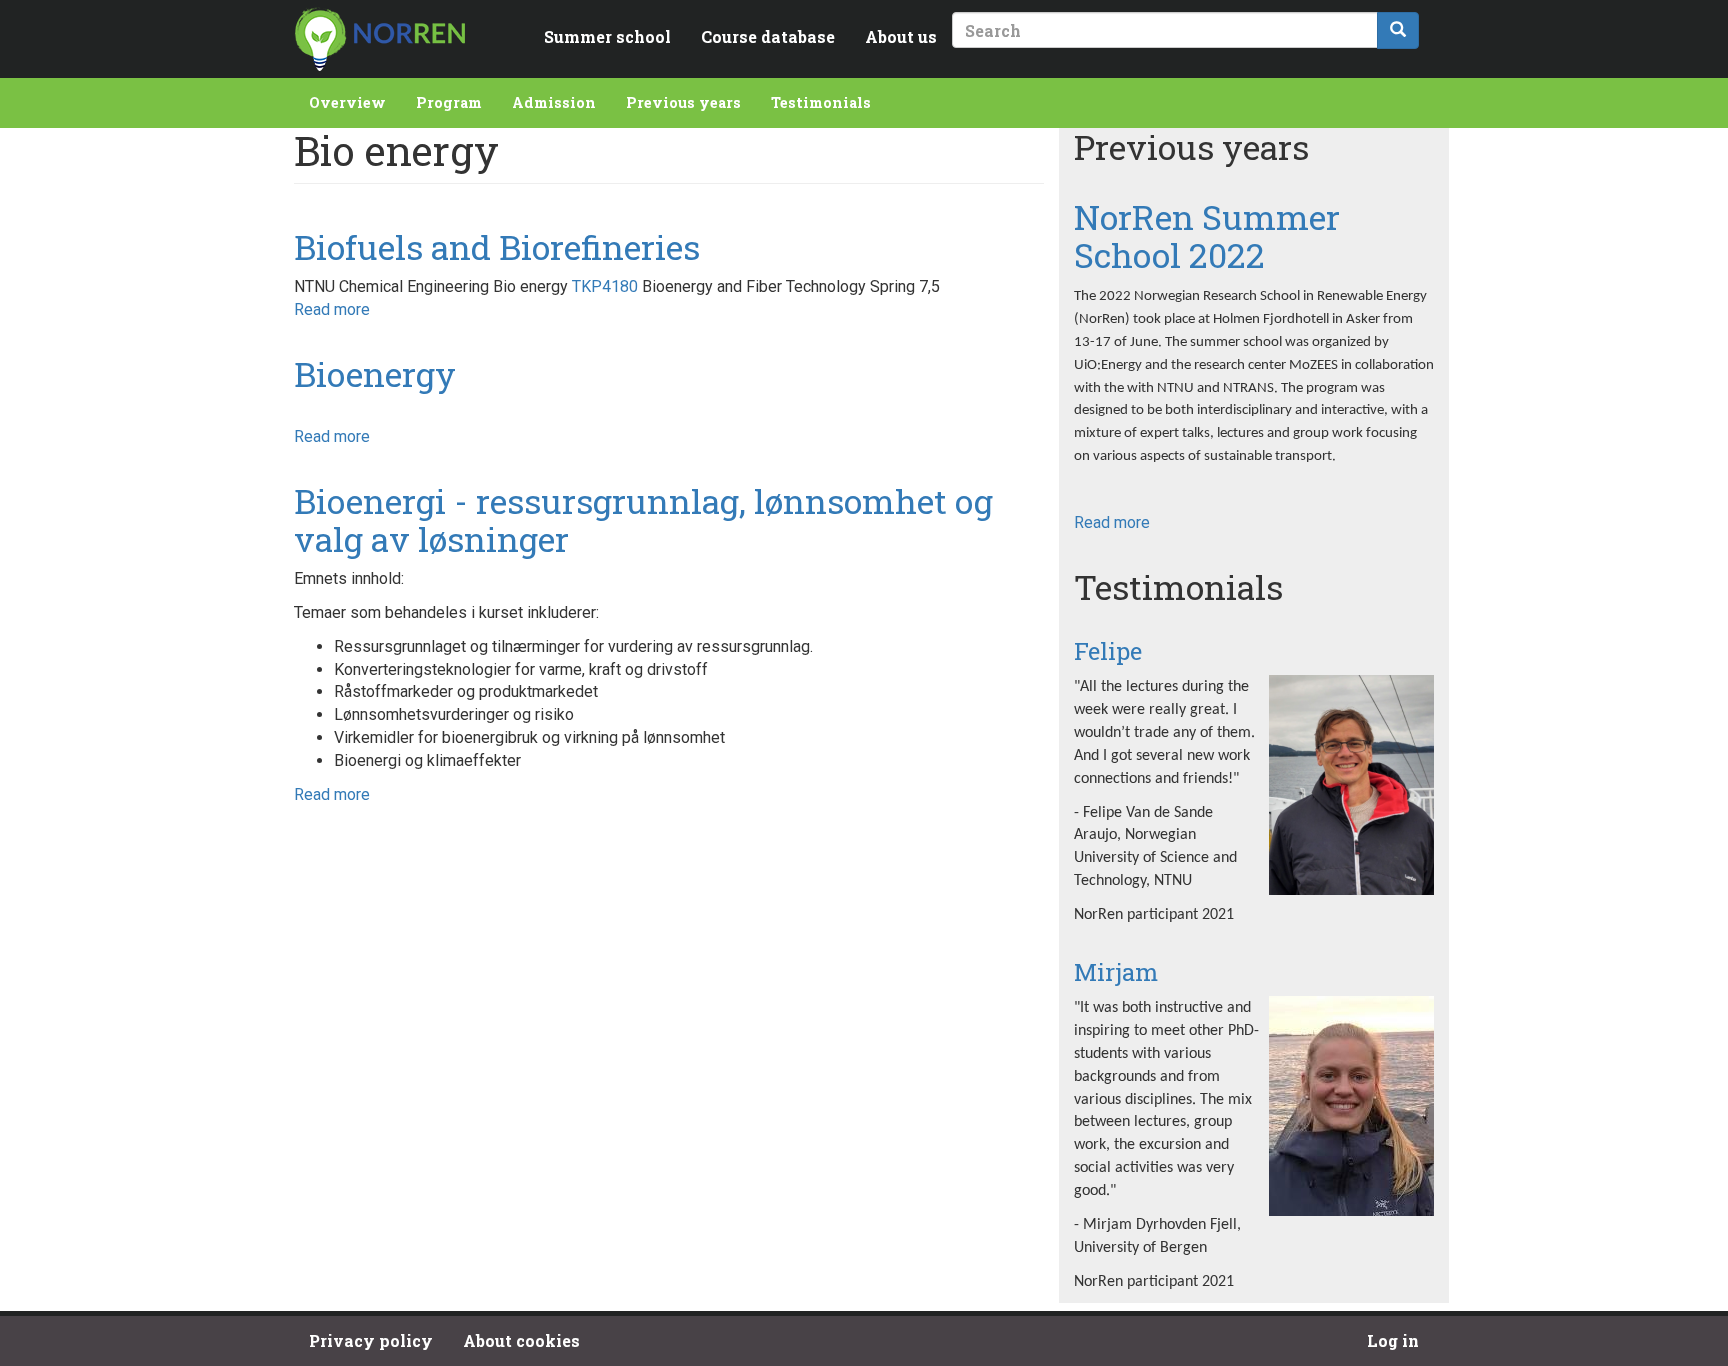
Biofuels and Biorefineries (497, 246)
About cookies (521, 1340)
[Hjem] (379, 39)
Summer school (607, 36)
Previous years (683, 102)
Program (449, 102)
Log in (1393, 1340)
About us (901, 36)
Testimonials (821, 102)
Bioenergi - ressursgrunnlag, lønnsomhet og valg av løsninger (643, 519)
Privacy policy (371, 1340)
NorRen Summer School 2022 (1207, 235)
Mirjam (1116, 972)
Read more (332, 309)
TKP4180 (605, 286)
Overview (347, 102)
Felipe (1108, 651)
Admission (554, 102)
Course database (768, 36)
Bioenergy (375, 373)
